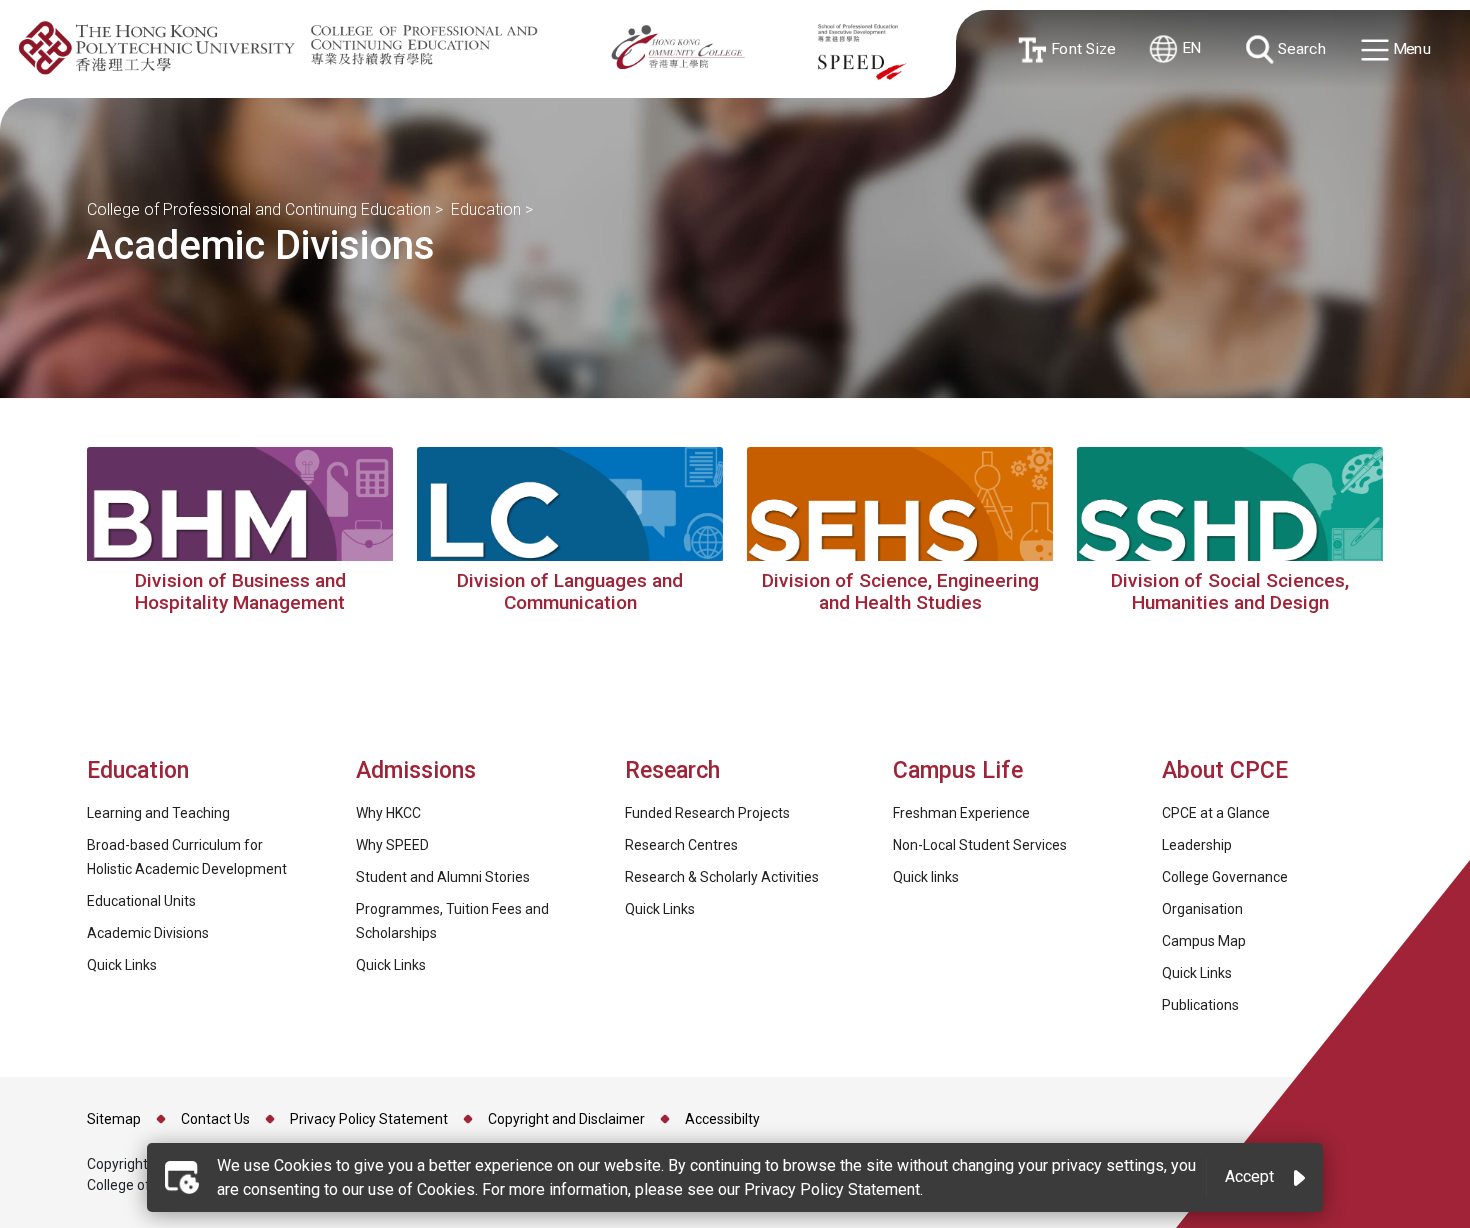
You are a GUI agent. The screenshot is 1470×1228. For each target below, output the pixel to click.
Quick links (926, 877)
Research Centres (681, 845)
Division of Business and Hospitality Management (240, 591)
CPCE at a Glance (1216, 813)
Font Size (1079, 48)
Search (1299, 48)
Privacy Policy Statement (369, 1119)
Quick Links (122, 965)
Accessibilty (722, 1119)
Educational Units (141, 901)
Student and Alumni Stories (443, 877)
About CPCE (1225, 770)
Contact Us (215, 1119)
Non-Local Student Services (980, 845)
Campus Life (958, 770)
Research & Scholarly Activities (722, 877)
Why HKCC (388, 813)
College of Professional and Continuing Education (259, 209)
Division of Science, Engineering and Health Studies (900, 591)
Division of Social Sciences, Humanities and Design (1230, 591)
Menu (1410, 49)
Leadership (1197, 845)
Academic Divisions (148, 933)
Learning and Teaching (158, 813)
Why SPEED (392, 845)
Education (486, 209)
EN (1189, 48)
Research (672, 770)
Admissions (419, 770)
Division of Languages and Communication (570, 591)
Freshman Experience (961, 813)
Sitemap (114, 1119)
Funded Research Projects (707, 813)
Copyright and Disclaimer (566, 1119)
